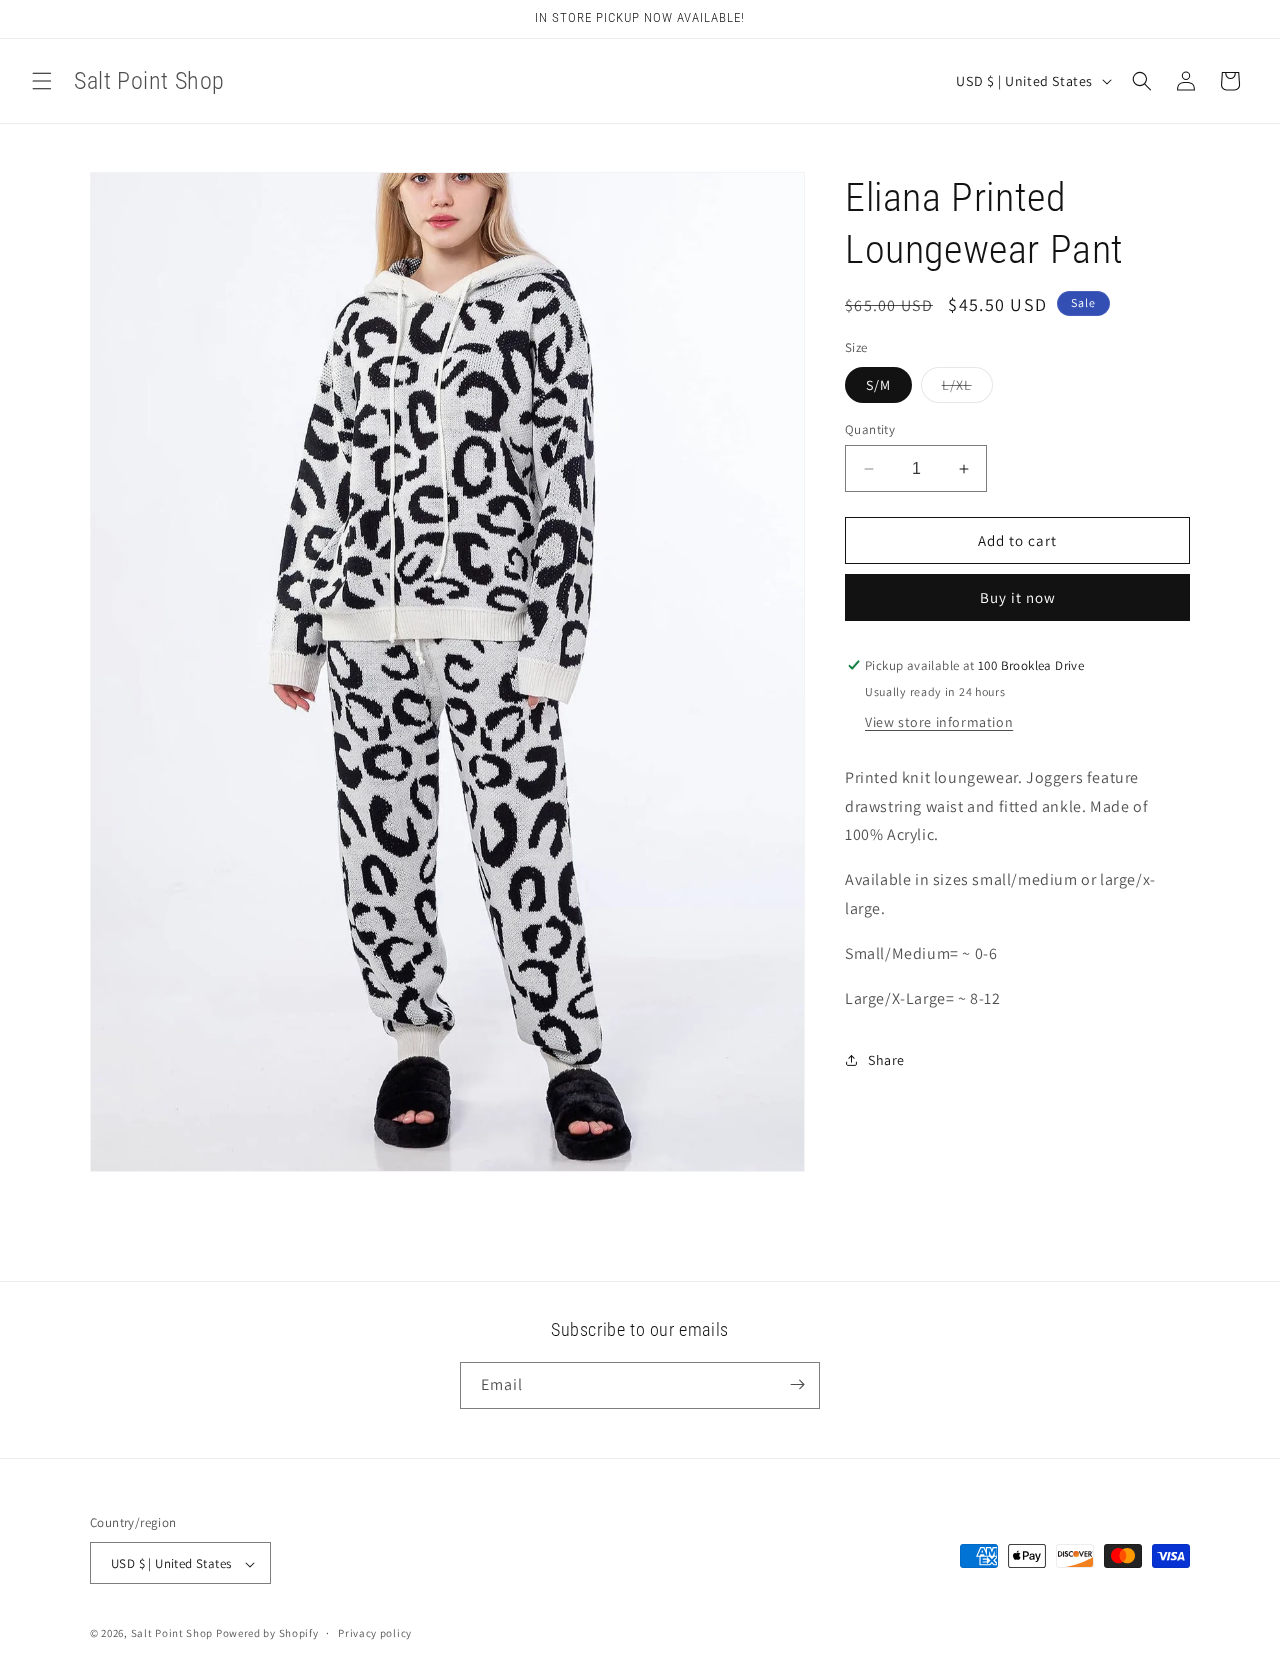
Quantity (870, 429)
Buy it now (1018, 597)
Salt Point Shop (172, 1634)
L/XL (967, 389)
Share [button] (886, 1060)
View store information (939, 722)
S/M (878, 385)
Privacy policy (375, 1633)
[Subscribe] (797, 1384)
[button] (42, 81)
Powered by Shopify (267, 1634)
